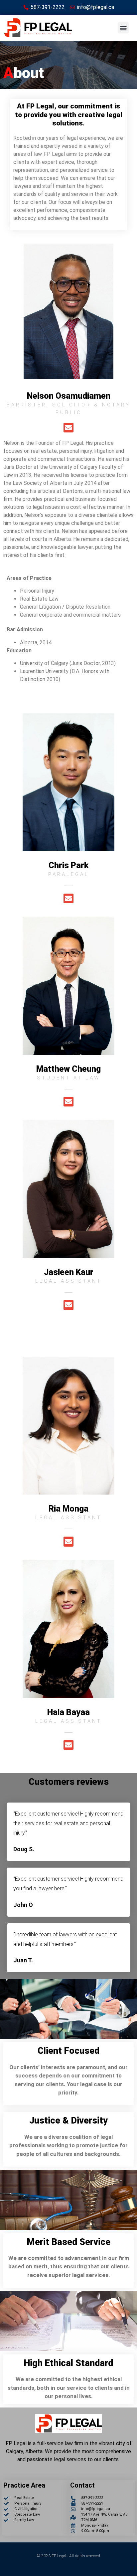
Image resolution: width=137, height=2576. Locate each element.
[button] (123, 28)
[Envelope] (68, 428)
